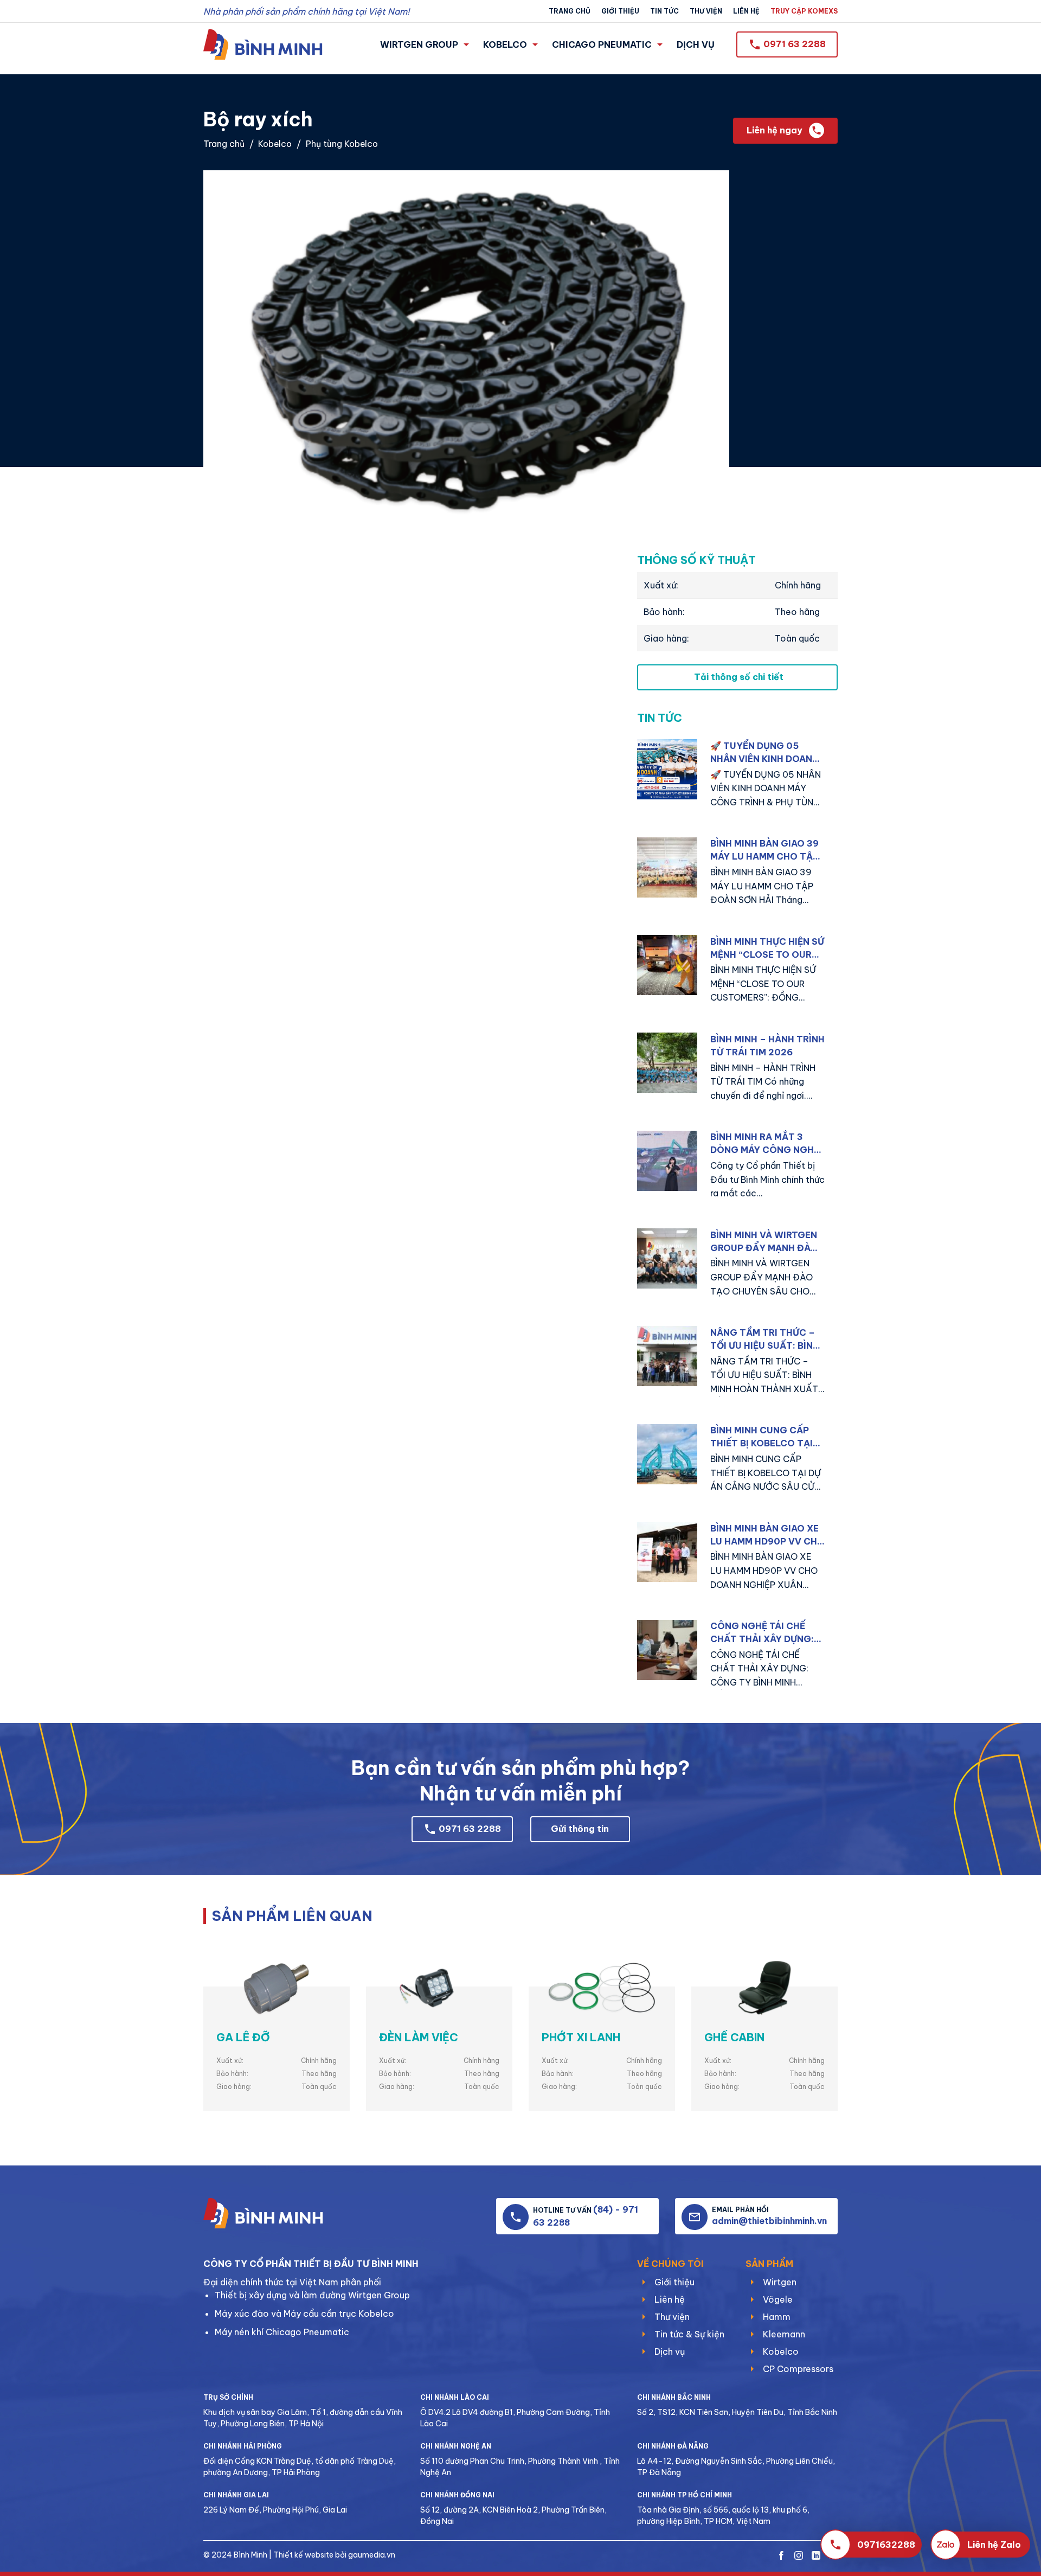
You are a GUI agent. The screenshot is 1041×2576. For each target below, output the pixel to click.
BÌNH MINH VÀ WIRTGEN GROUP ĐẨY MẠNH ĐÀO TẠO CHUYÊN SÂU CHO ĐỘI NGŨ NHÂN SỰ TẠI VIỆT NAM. (764, 1242)
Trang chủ (570, 11)
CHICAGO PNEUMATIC (602, 44)
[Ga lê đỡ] (277, 1989)
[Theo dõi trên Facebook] (781, 2556)
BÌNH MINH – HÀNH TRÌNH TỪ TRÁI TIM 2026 (767, 1046)
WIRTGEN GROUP (419, 44)
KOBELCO (505, 44)
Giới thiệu (620, 11)
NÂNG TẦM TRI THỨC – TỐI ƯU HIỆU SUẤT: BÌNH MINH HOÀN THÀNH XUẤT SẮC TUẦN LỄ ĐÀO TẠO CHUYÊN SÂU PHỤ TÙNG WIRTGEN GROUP (766, 1340)
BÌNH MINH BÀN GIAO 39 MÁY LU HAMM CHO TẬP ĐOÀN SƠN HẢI (764, 850)
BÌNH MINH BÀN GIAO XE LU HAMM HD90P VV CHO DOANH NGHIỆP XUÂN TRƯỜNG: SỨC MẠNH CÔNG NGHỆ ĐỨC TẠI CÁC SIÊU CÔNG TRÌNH (767, 1535)
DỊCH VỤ (696, 44)
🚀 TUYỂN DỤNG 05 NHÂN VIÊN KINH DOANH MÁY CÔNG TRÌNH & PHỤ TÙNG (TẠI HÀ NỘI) (766, 753)
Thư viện (706, 11)
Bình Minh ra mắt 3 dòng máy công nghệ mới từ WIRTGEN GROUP (767, 1144)
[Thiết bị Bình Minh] (263, 44)
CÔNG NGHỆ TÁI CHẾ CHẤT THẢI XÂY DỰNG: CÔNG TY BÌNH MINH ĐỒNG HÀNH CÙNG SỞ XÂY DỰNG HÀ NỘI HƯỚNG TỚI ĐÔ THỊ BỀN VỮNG (764, 1633)
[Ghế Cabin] (764, 1989)
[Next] (818, 2008)
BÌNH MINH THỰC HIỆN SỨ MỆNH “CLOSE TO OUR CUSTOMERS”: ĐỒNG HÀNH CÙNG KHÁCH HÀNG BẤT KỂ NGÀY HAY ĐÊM (767, 949)
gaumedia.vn (372, 2555)
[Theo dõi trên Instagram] (799, 2556)
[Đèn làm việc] (439, 1989)
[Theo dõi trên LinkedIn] (816, 2556)
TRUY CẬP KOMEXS (804, 11)
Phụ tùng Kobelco (342, 144)
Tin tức (664, 11)
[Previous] (223, 2008)
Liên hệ (746, 11)
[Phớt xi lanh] (602, 1989)
